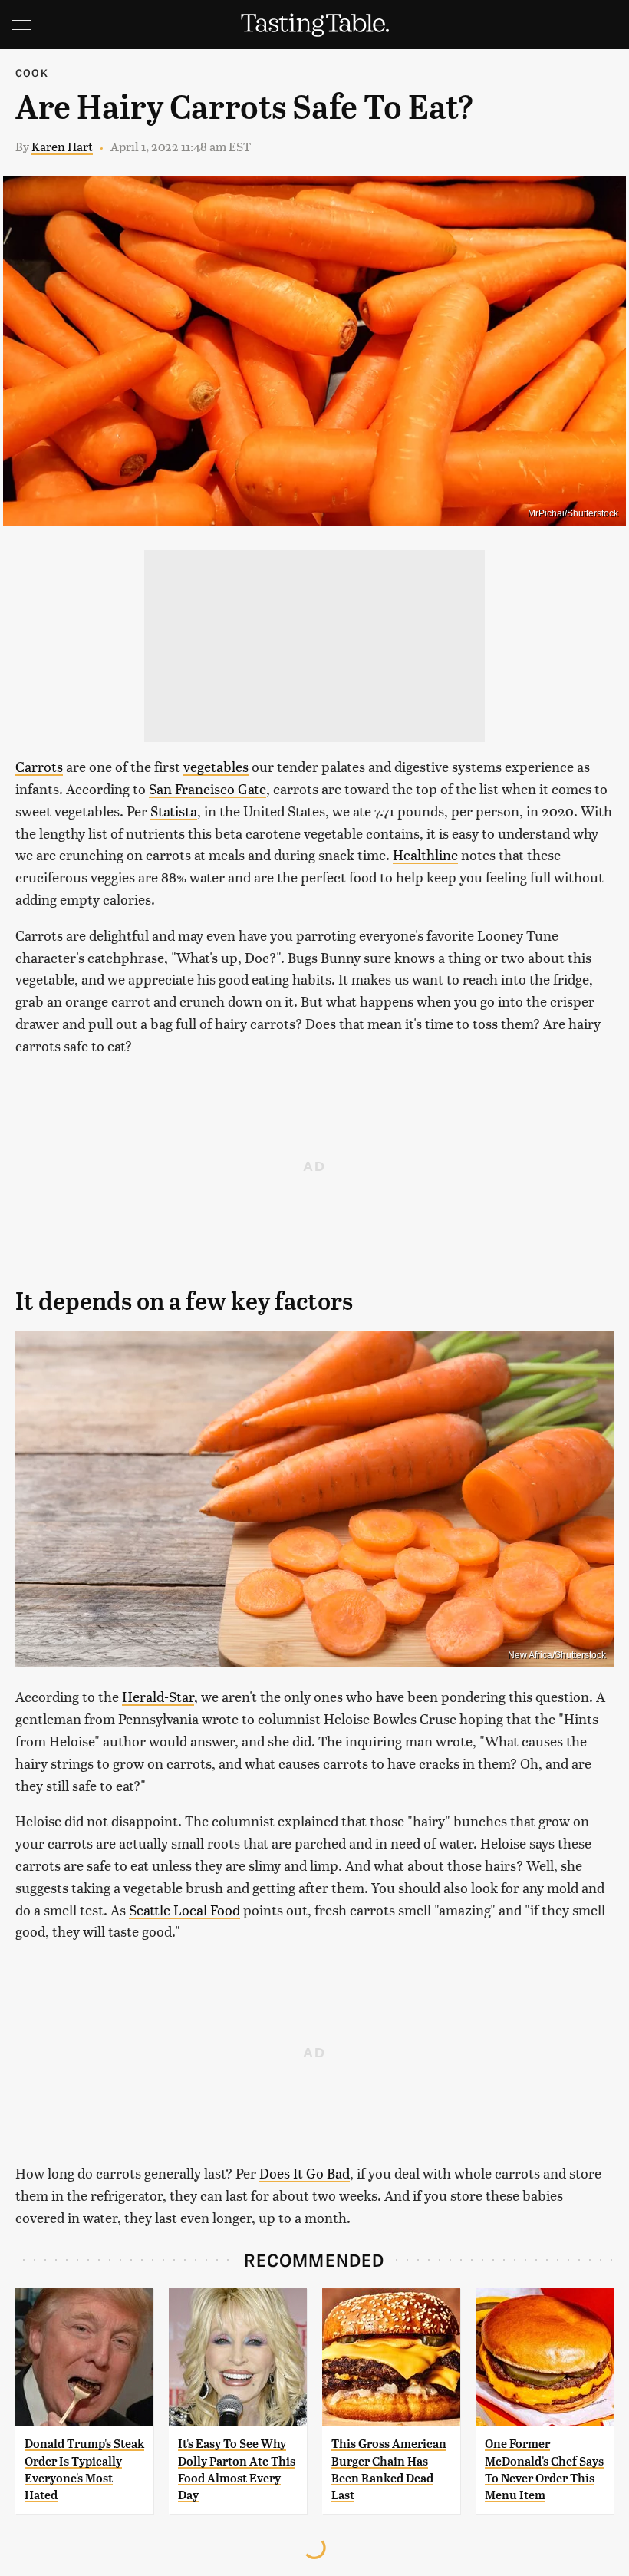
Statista (174, 811)
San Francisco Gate (207, 788)
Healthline (425, 854)
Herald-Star (158, 1696)
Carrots (39, 766)
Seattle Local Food (184, 1910)
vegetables (216, 766)
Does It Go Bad (305, 2173)
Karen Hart (62, 146)
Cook (32, 73)
